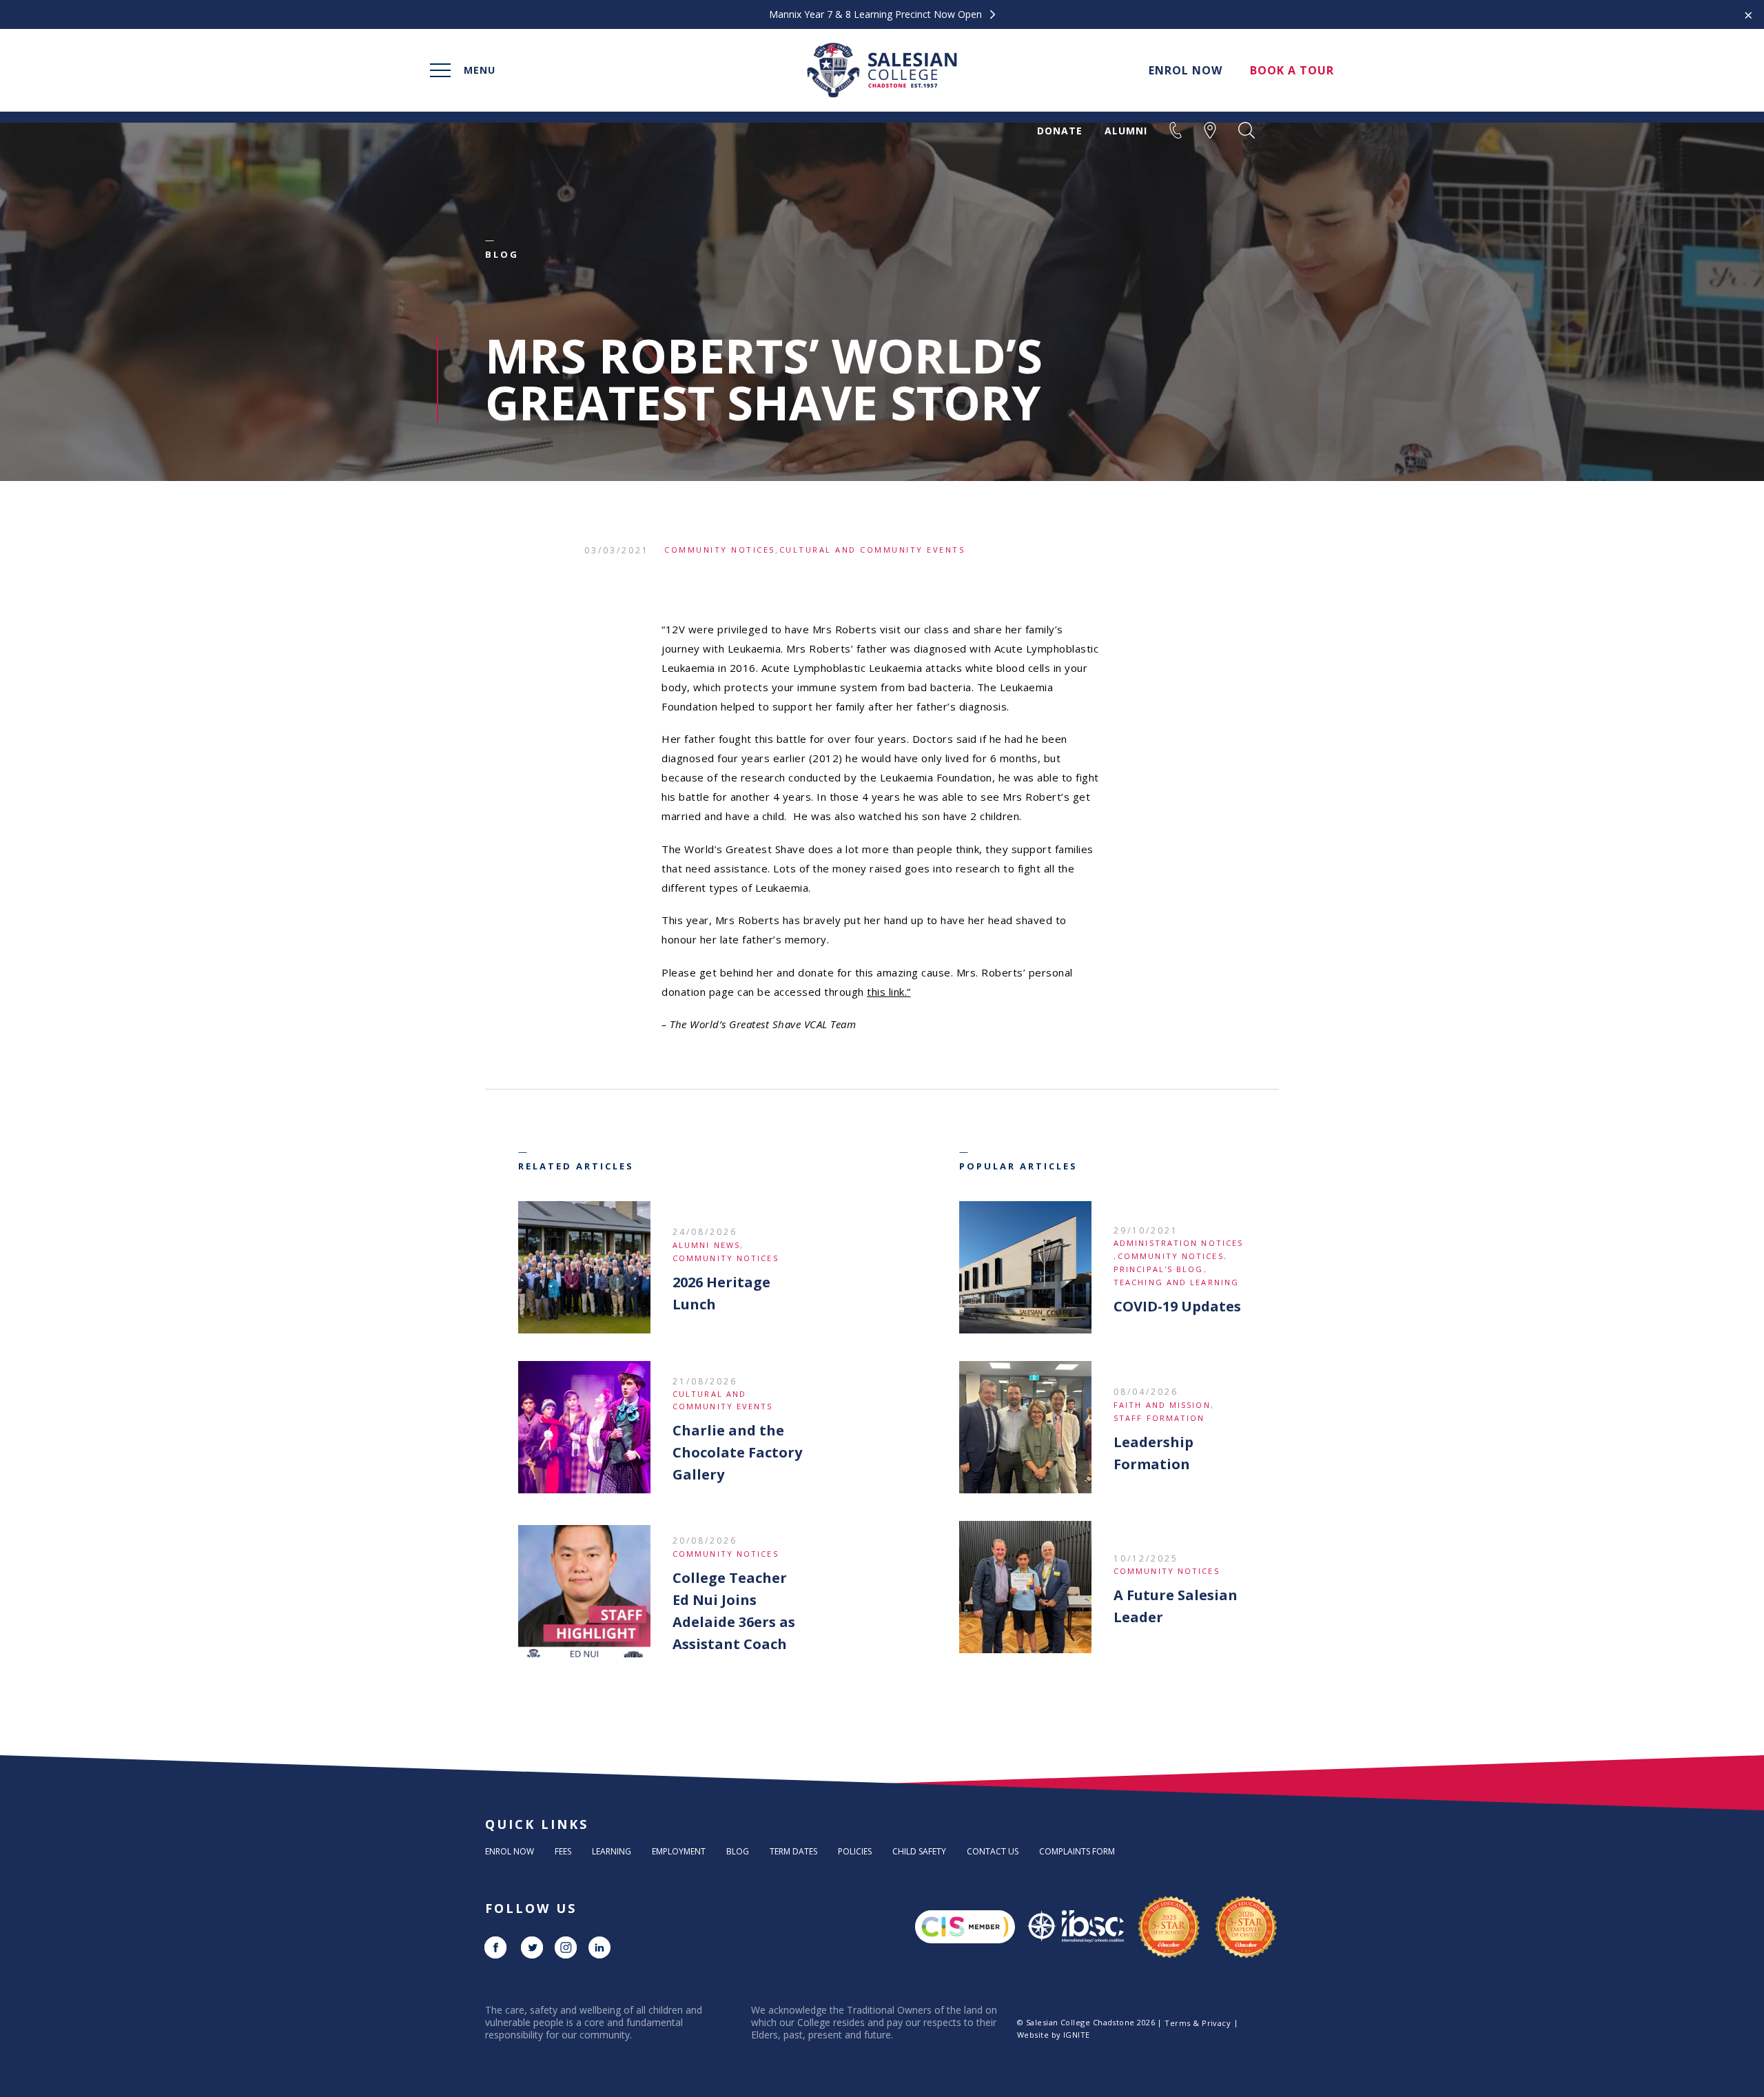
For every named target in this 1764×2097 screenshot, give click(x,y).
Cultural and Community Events (872, 550)
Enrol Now (510, 1851)
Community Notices (720, 550)
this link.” (889, 992)
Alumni (1126, 131)
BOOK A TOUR (1292, 70)
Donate (1060, 131)
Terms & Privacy (1198, 2023)
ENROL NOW (1186, 70)
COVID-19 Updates (1177, 1306)
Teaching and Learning (1176, 1282)
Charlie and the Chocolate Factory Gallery (737, 1452)
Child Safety (919, 1851)
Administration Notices (1178, 1243)
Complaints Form (1077, 1851)
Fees (563, 1851)
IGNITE (1077, 2035)
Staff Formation (1159, 1418)
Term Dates (793, 1851)
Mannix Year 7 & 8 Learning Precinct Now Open (877, 14)
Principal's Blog (1159, 1269)
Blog (738, 1851)
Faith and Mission (1162, 1405)
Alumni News (706, 1245)
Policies (855, 1851)
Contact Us (993, 1851)
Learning (612, 1851)
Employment (679, 1851)
